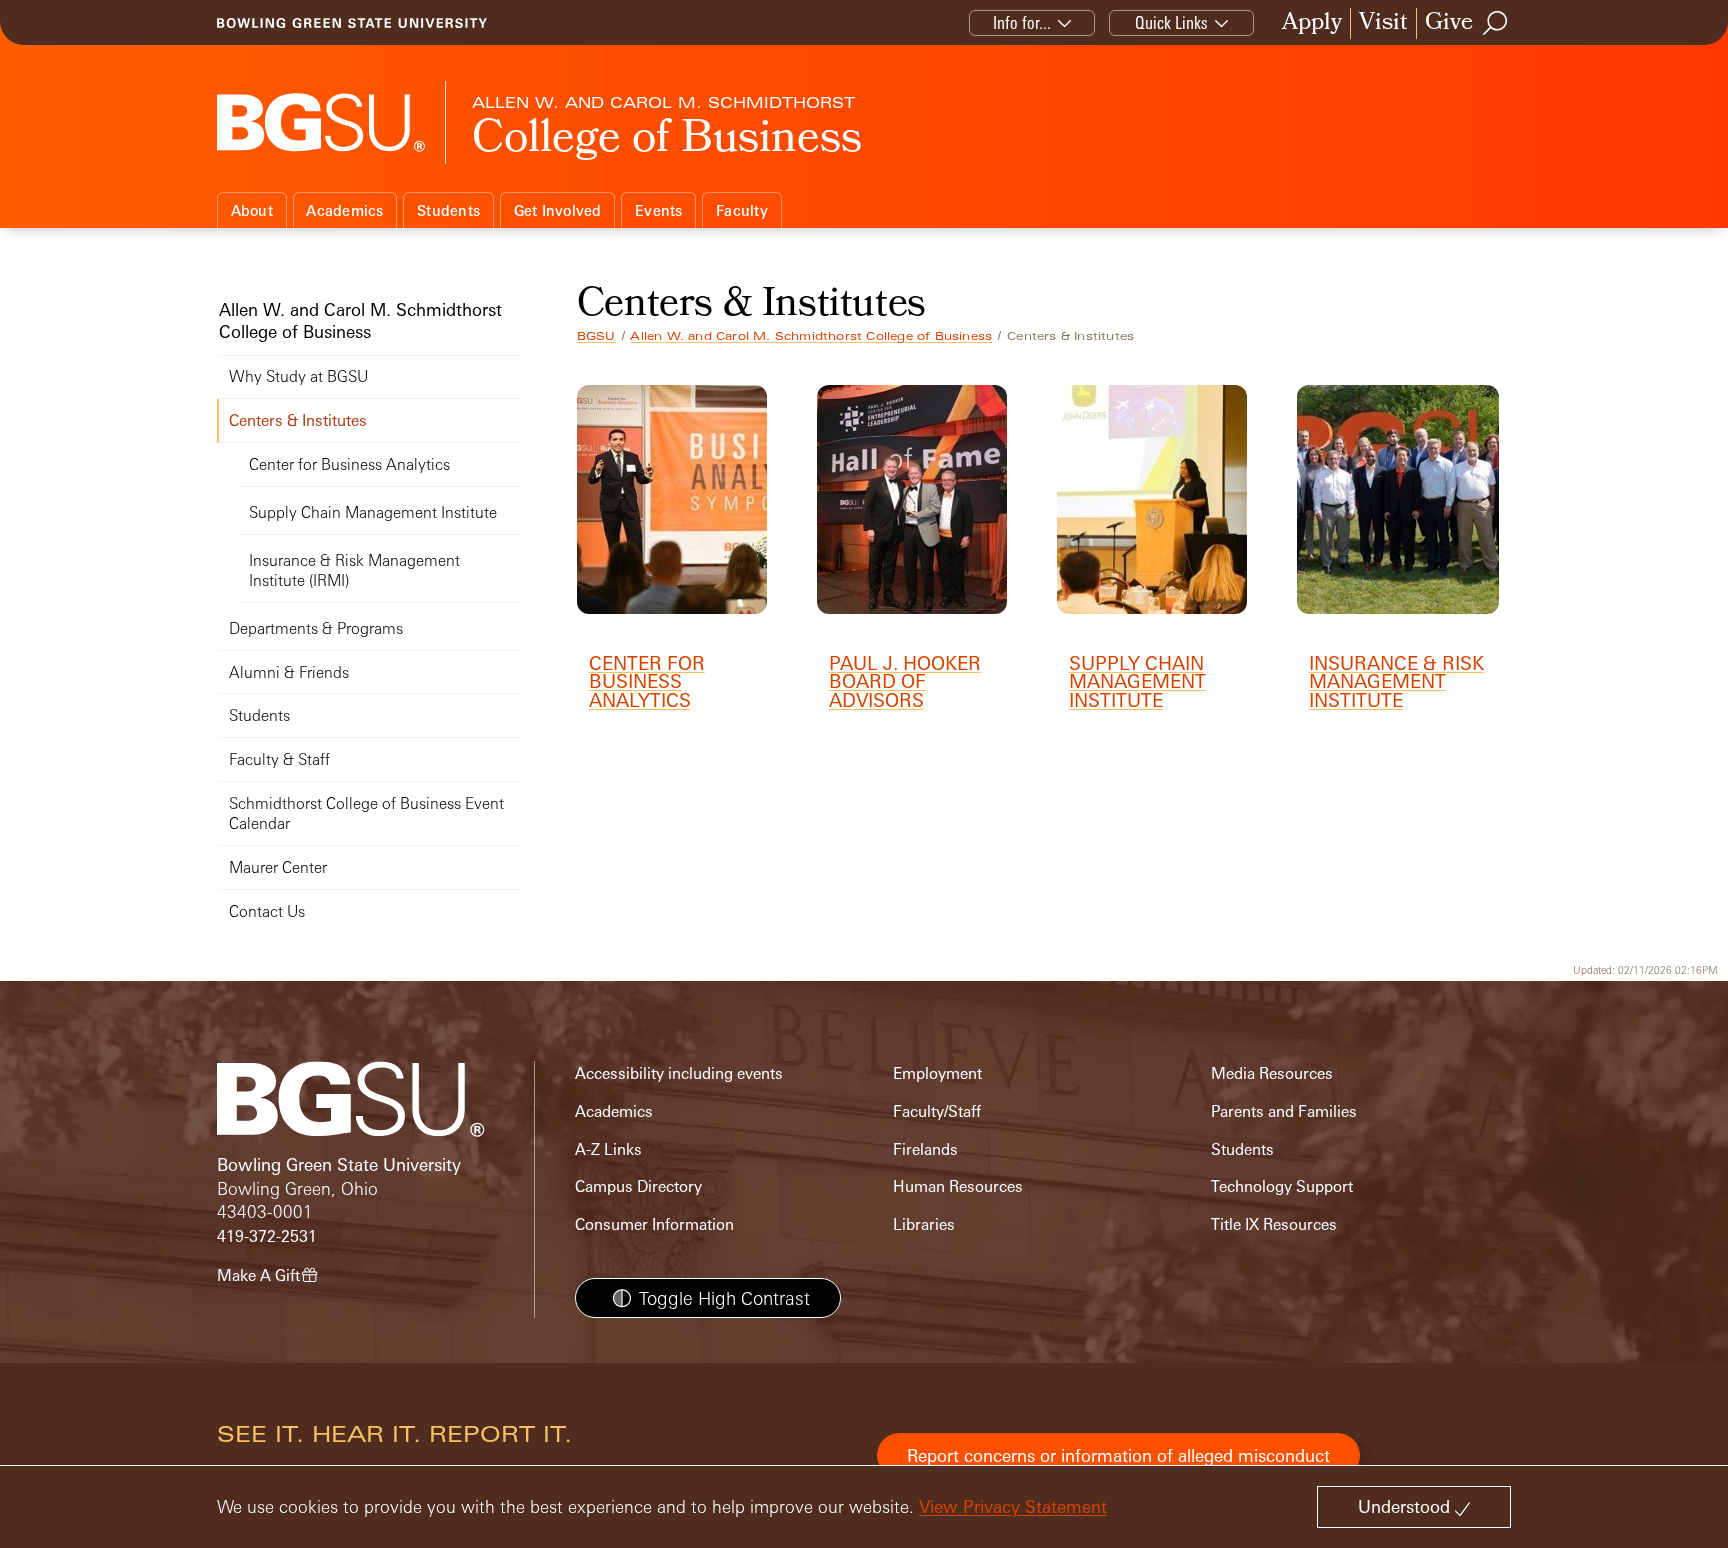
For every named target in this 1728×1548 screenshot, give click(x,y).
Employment (937, 1073)
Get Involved (558, 210)
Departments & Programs (316, 628)
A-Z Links (608, 1149)
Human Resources (958, 1186)
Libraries (924, 1224)
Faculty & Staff (279, 759)
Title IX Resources (1274, 1224)
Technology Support (1282, 1186)
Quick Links (1171, 22)
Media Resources (1272, 1073)
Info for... (1022, 22)
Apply (1312, 23)
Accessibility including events (679, 1073)
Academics (344, 210)
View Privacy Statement (1013, 1506)
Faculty (742, 210)
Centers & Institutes (298, 420)
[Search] (1496, 23)
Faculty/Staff (937, 1111)
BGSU (596, 336)
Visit (1383, 23)
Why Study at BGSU (298, 376)
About (252, 210)
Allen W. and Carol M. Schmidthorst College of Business (811, 336)
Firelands (925, 1149)
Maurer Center (278, 867)
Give (1449, 23)
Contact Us (267, 911)
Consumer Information (654, 1224)
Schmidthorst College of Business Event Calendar (366, 813)
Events (659, 210)
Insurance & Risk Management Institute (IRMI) (354, 570)
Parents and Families (1284, 1111)
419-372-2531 (267, 1236)
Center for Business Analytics (349, 464)
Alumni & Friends (289, 672)
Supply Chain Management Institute (373, 512)
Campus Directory (638, 1186)
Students (448, 210)
